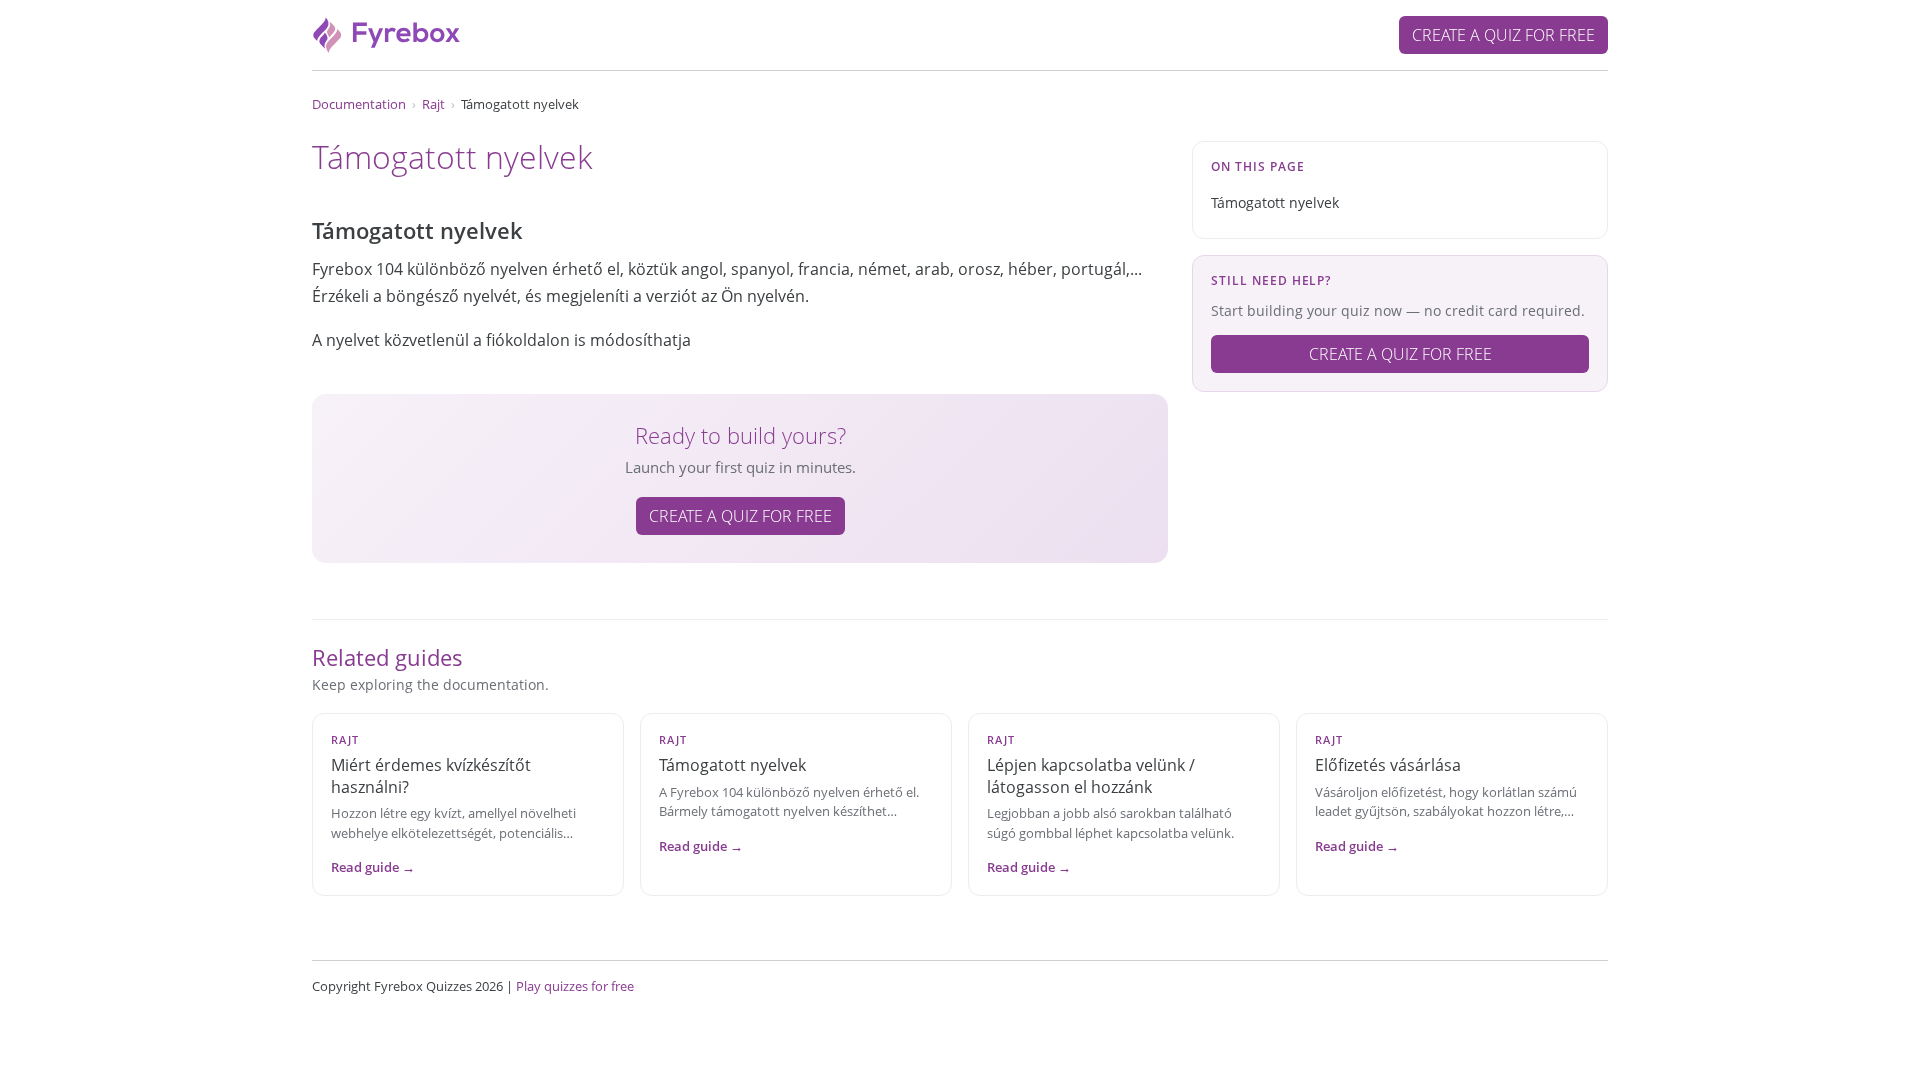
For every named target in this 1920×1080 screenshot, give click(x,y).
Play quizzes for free (575, 986)
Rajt (433, 104)
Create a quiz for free (1503, 35)
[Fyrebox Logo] (387, 33)
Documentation (359, 104)
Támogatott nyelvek (1275, 202)
